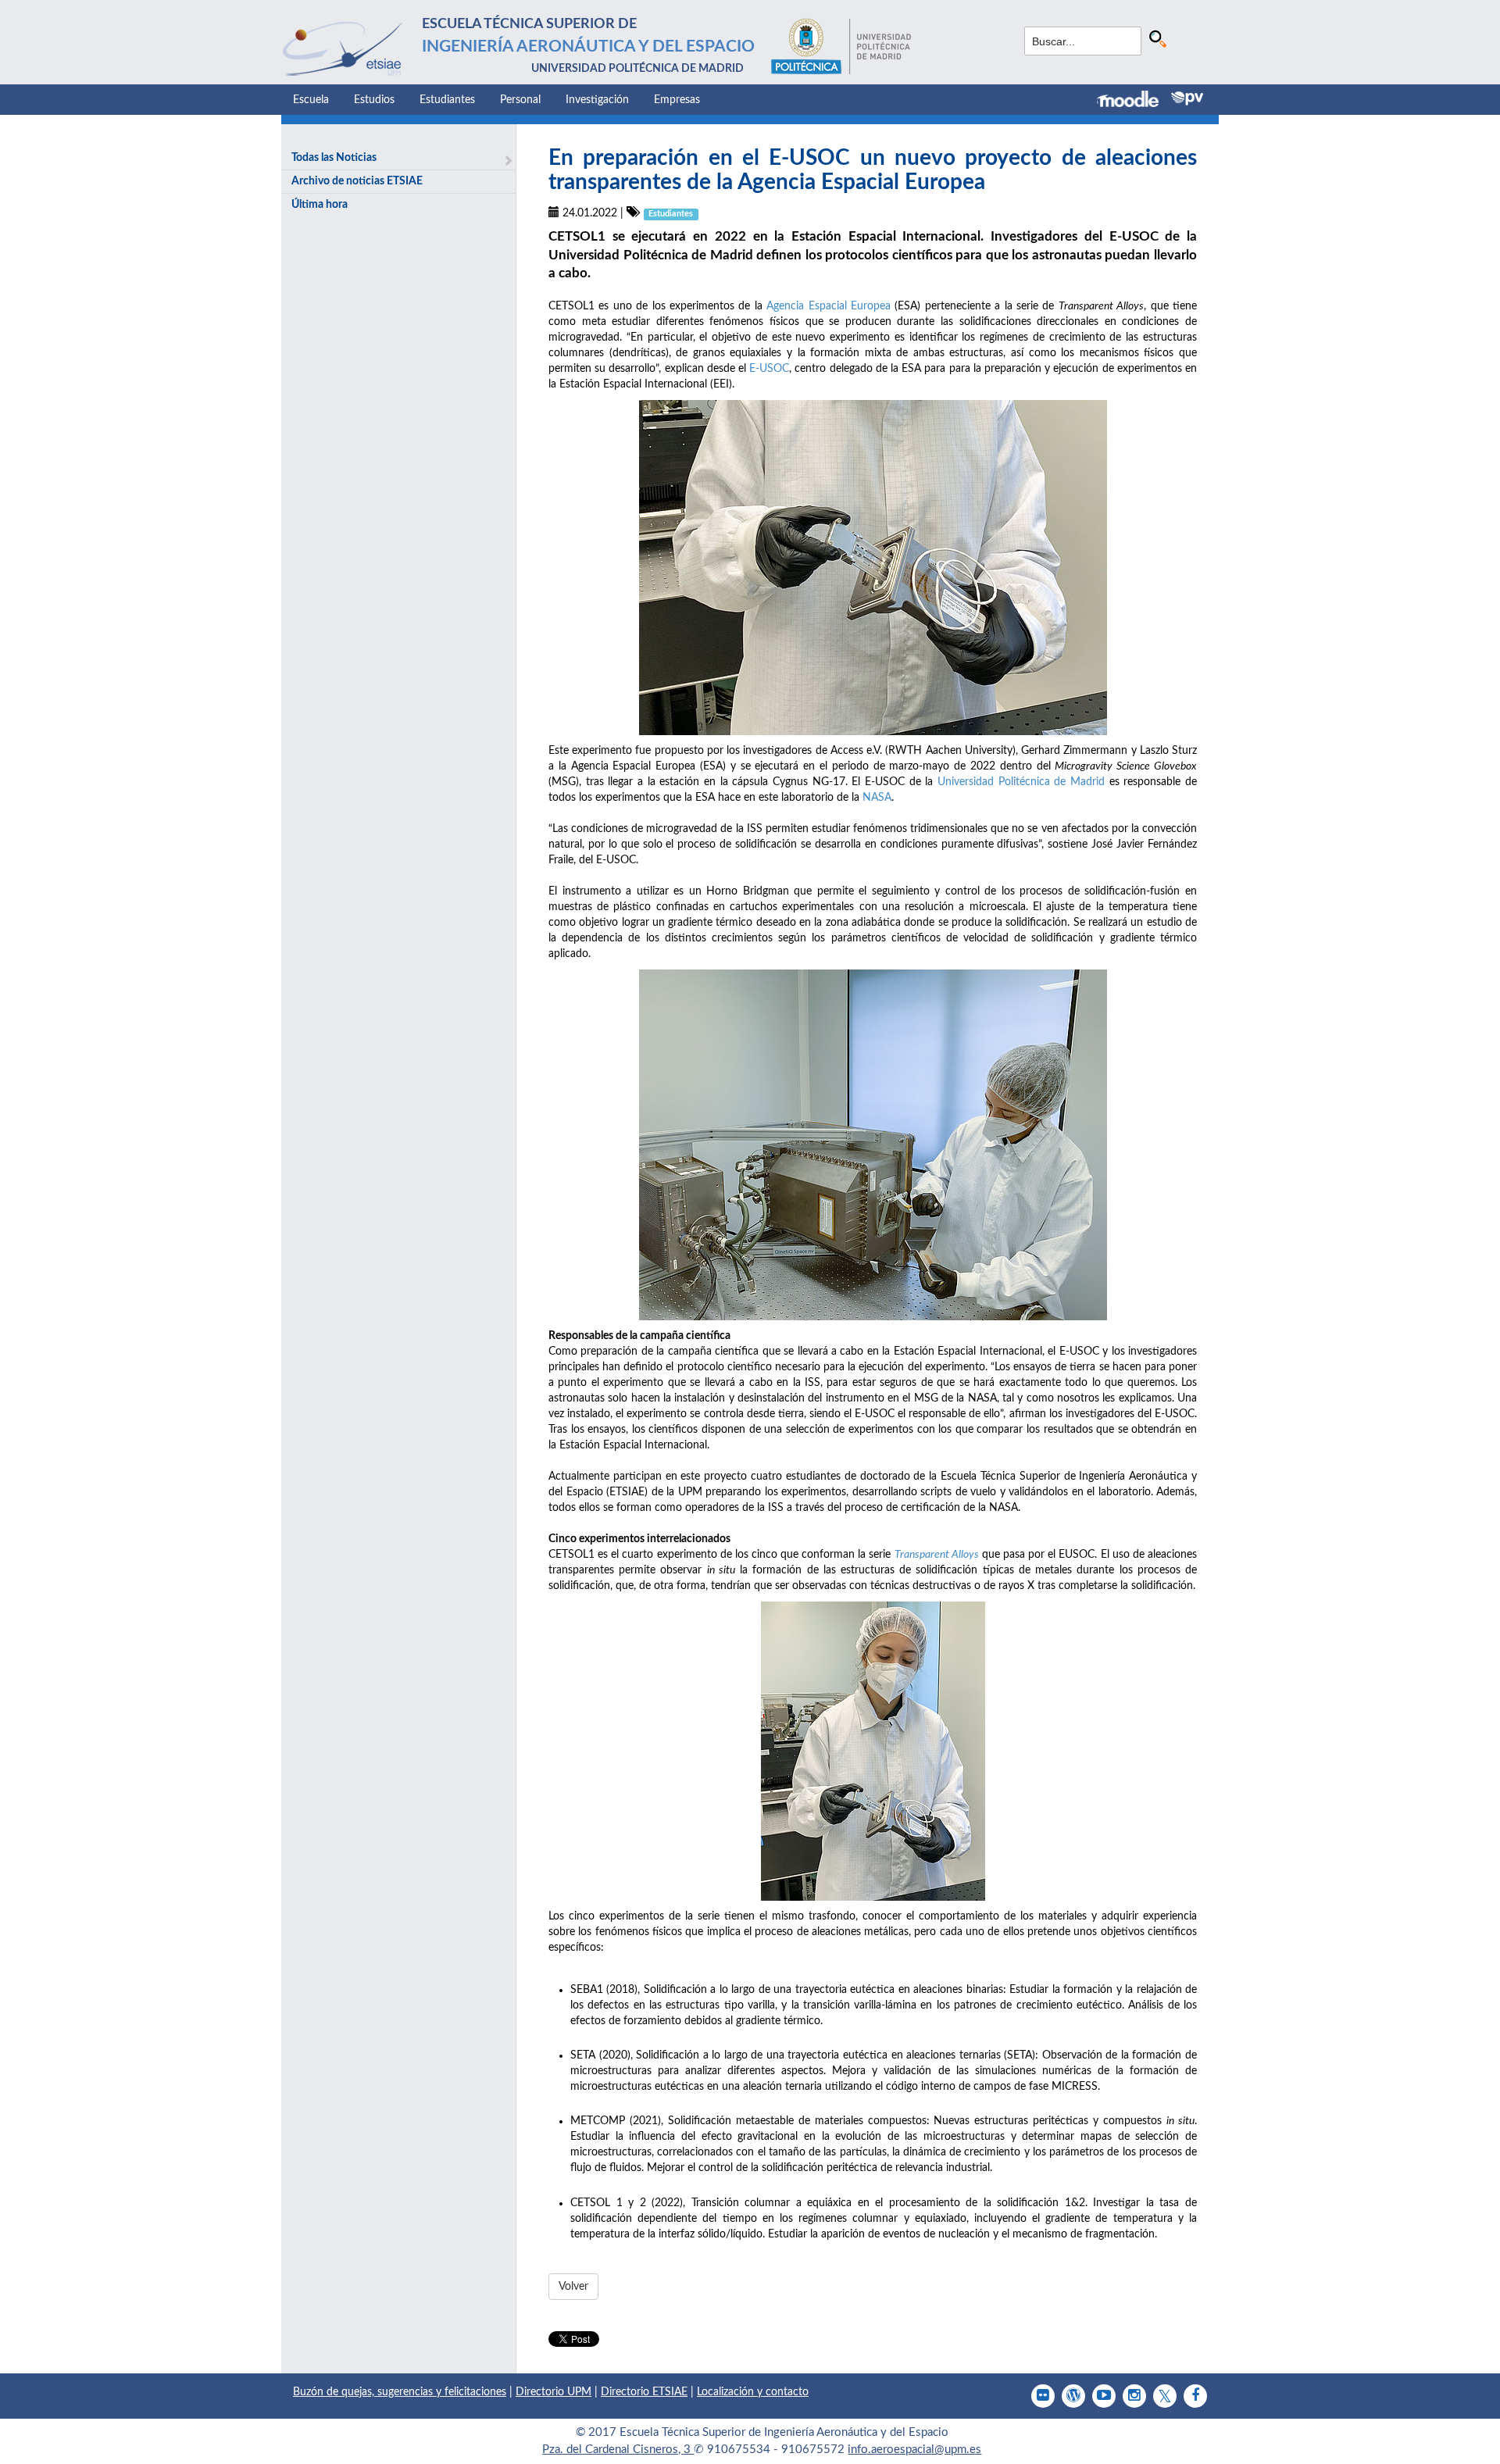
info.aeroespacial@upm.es (914, 2450)
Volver (573, 2287)
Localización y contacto (753, 2392)
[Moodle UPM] (1134, 101)
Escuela (311, 100)
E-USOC (769, 369)
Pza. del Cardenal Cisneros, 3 (618, 2450)
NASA (877, 798)
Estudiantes (447, 100)
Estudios (374, 100)
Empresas (677, 100)
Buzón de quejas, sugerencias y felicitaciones (400, 2392)
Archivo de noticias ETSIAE (357, 181)
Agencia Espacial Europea (829, 306)
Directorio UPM (554, 2392)
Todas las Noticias (334, 158)
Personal (520, 100)
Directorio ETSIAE (644, 2392)
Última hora (320, 205)
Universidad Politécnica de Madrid (1021, 782)
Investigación (597, 100)
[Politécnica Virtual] (1187, 98)
